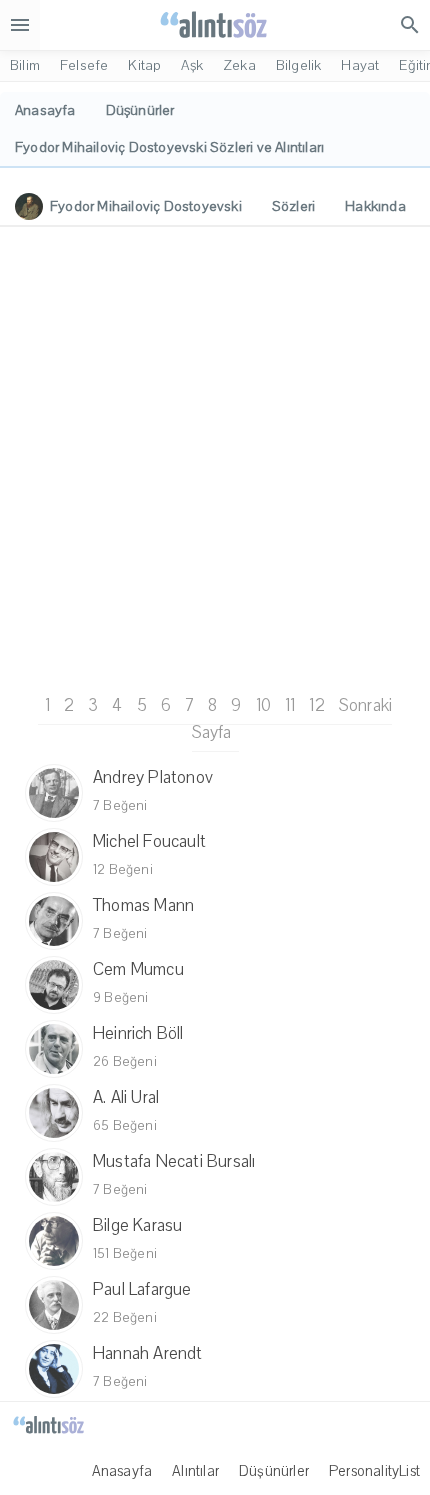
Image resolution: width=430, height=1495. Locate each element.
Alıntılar (195, 1471)
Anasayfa (122, 1471)
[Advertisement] (215, 457)
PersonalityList (374, 1471)
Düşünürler (274, 1471)
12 (316, 705)
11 (290, 705)
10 (263, 705)
